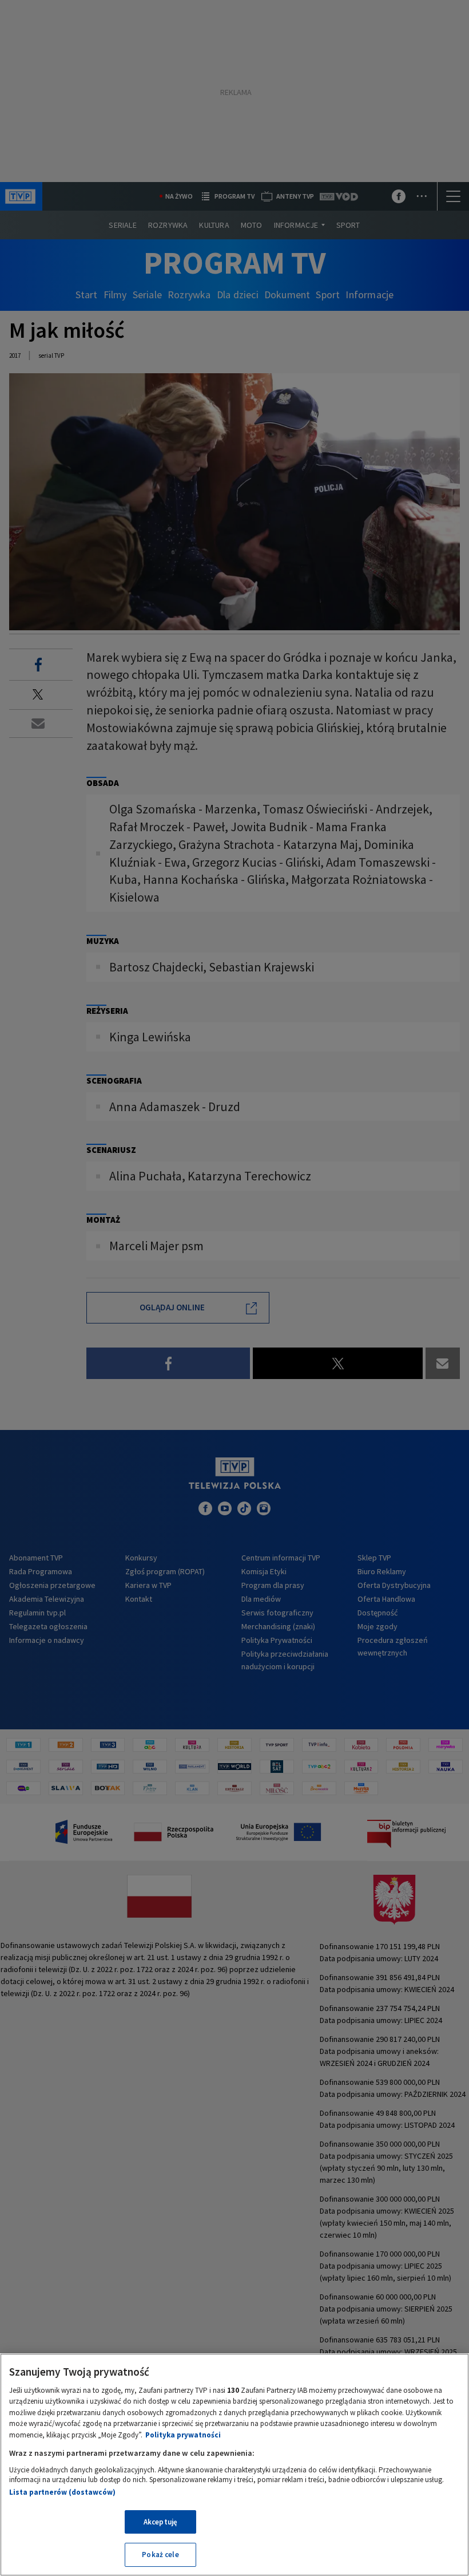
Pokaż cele (160, 2555)
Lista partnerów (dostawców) (62, 2492)
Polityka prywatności (183, 2435)
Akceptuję (160, 2522)
